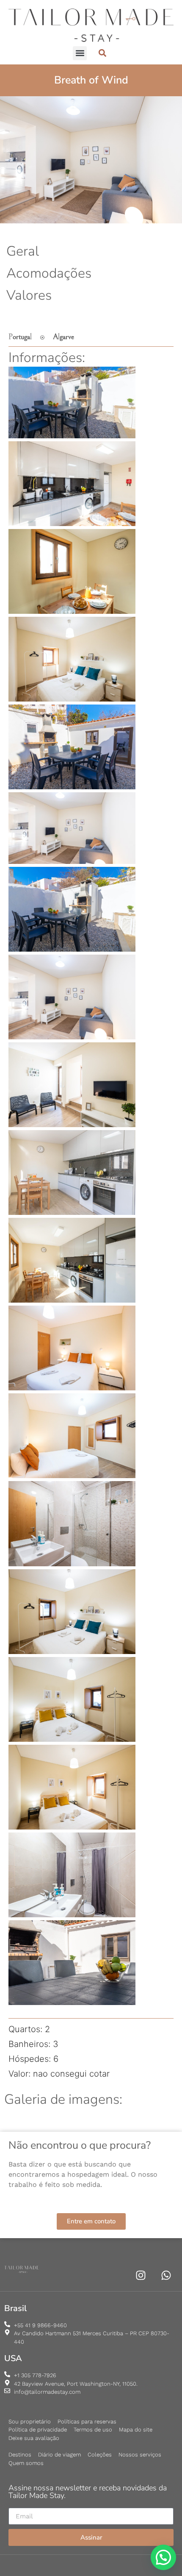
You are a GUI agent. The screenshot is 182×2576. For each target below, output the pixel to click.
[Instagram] (141, 2275)
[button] (80, 53)
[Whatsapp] (166, 2275)
